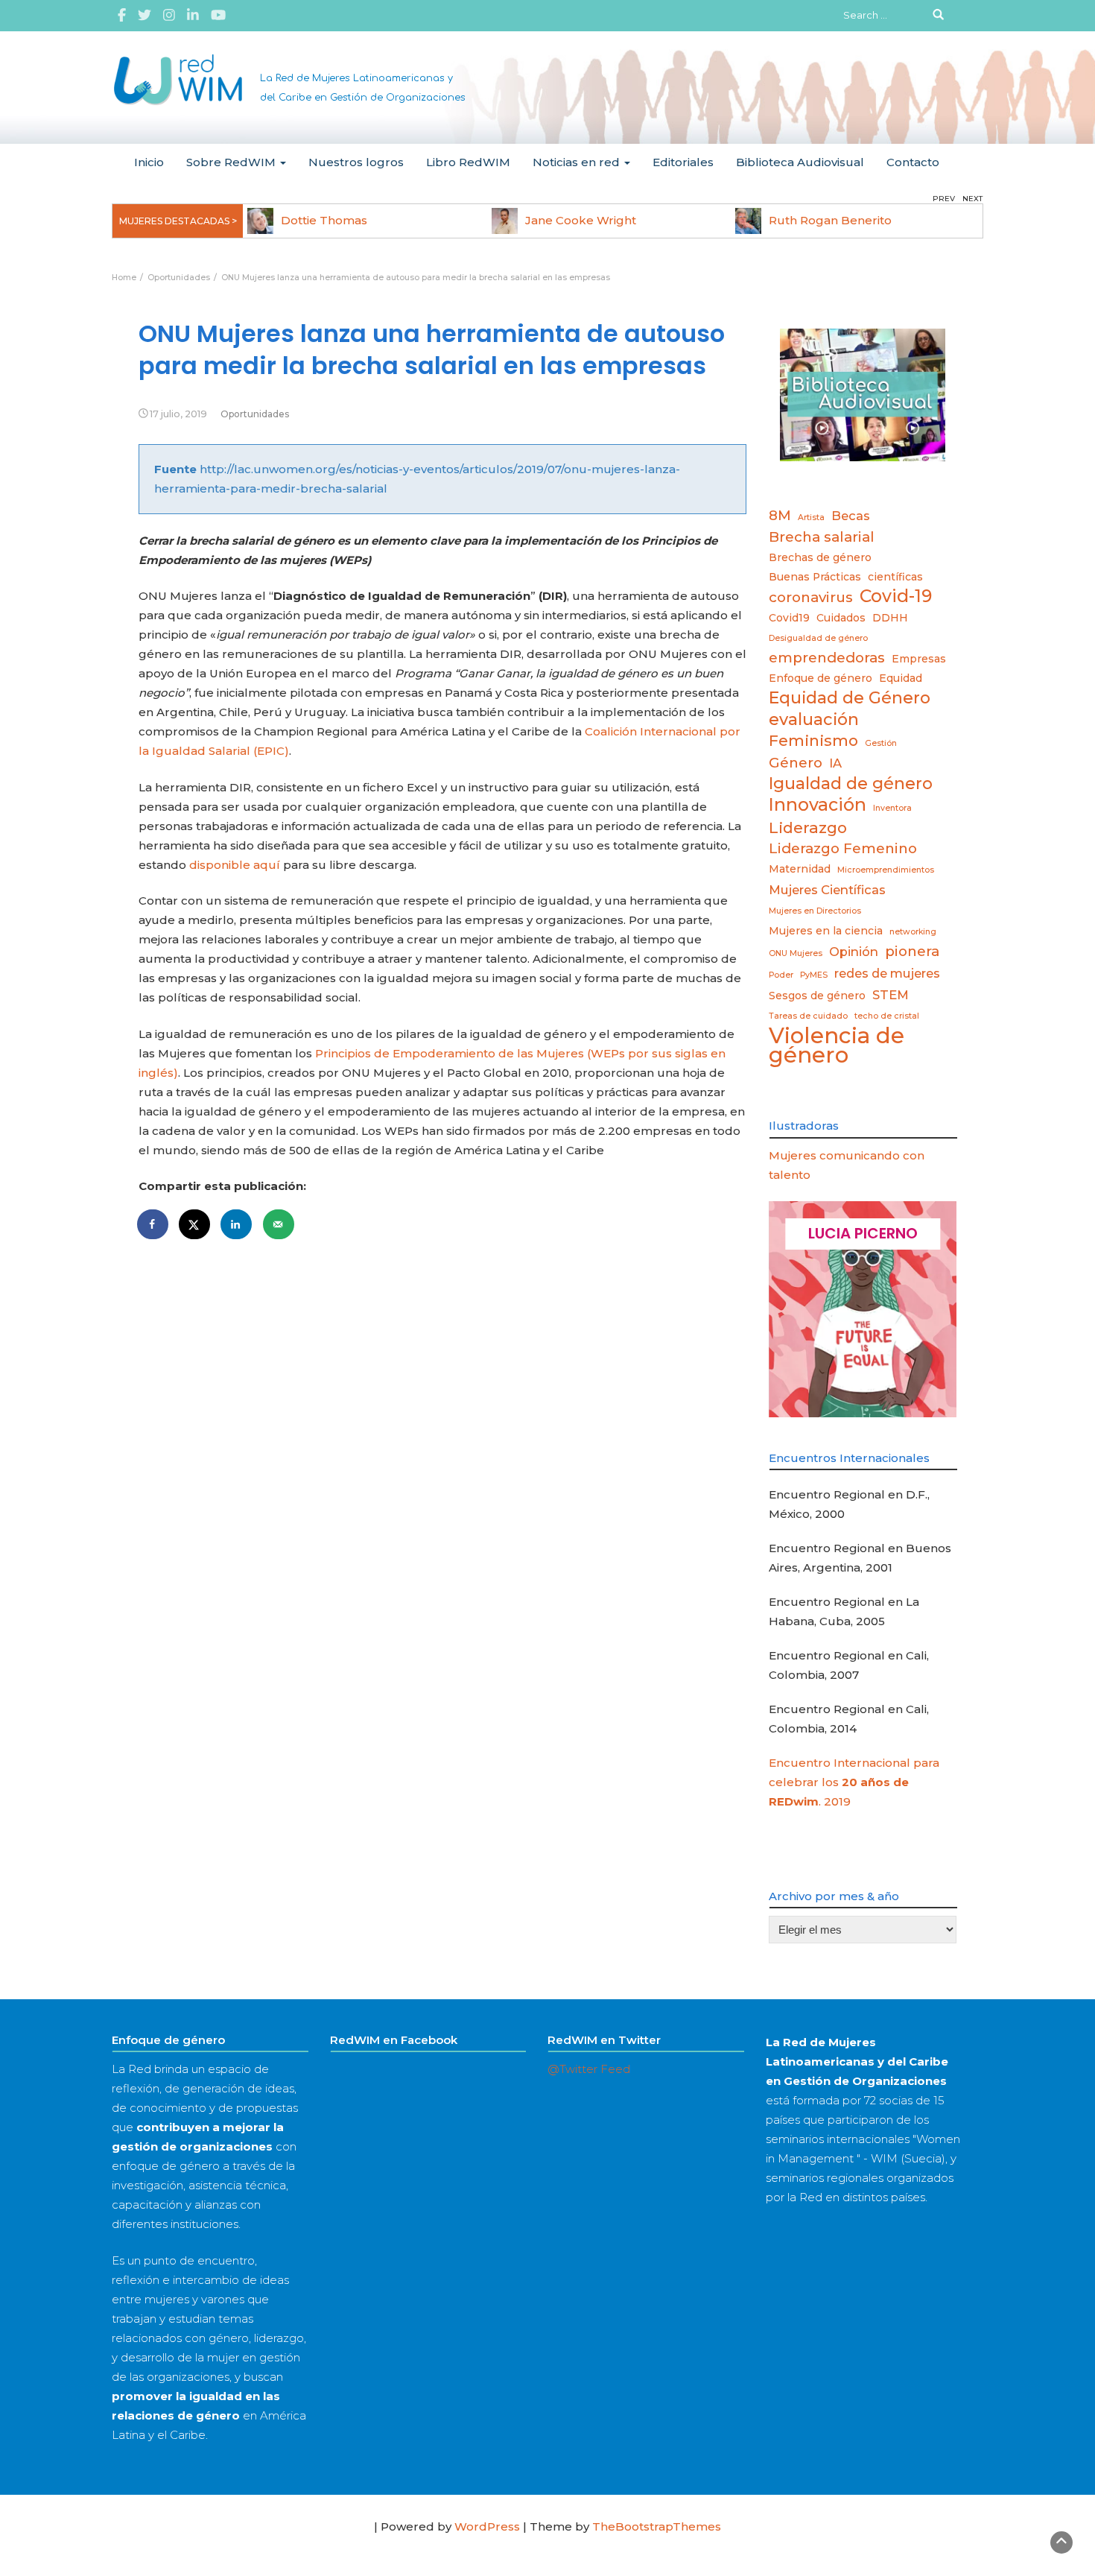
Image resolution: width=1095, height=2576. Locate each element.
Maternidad (800, 869)
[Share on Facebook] (153, 1224)
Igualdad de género (851, 783)
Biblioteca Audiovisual (800, 162)
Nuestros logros (356, 162)
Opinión (854, 952)
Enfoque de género (821, 678)
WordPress (487, 2526)
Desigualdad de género (818, 638)
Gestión (881, 743)
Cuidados (841, 618)
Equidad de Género (850, 697)
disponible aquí (235, 865)
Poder (781, 975)
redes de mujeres (887, 973)
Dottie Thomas (324, 220)
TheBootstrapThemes (657, 2526)
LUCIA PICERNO (863, 1233)
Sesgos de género (817, 996)
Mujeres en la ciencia (826, 931)
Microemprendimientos (886, 870)
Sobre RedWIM (232, 162)
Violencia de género (837, 1045)
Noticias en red (578, 162)
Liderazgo (808, 827)
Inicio (149, 162)
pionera (912, 951)
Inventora (892, 808)
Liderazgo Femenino (843, 848)
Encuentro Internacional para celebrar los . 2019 (854, 1782)
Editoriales (683, 162)
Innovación (818, 805)
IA (835, 763)
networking (913, 932)
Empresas (919, 659)
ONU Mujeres (796, 953)
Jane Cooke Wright (581, 220)
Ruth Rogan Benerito (830, 220)
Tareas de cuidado (808, 1016)
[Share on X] (195, 1224)
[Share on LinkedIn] (237, 1224)
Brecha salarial (822, 537)
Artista (811, 518)
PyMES (814, 975)
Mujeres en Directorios (815, 911)
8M (780, 515)
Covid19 (789, 618)
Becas (851, 516)
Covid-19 (896, 596)
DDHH (890, 618)
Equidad (901, 678)
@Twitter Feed (589, 2069)
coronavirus (811, 597)
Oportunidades (255, 414)
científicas (895, 577)
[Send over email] (279, 1224)
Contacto (913, 162)
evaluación (814, 719)
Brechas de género (820, 557)
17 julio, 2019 (178, 414)
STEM (891, 995)
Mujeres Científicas (827, 890)
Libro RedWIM (468, 162)
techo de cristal (887, 1016)
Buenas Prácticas (815, 577)
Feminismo (813, 740)
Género (796, 763)
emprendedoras (827, 658)
